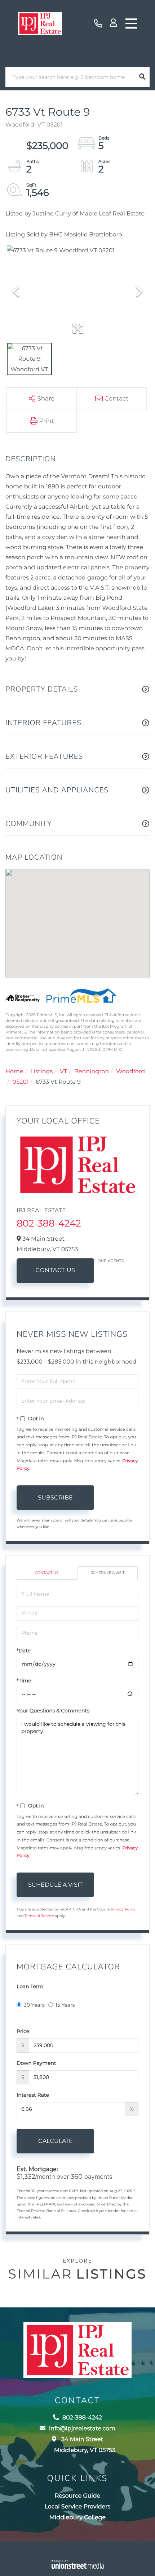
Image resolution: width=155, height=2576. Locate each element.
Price (23, 2031)
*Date (24, 1651)
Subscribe (55, 1497)
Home (14, 1072)
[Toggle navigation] (131, 23)
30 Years (34, 2005)
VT (63, 1072)
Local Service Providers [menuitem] (78, 2507)
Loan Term (30, 1986)
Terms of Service (39, 1916)
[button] (142, 77)
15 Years (65, 2005)
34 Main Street (85, 2445)
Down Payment (36, 2063)
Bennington (92, 1072)
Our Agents (111, 1261)
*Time (24, 1681)
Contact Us (56, 1270)
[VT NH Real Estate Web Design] (77, 2564)
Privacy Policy (123, 1909)
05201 (21, 1082)
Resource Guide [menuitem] (78, 2496)
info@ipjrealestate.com (82, 2429)
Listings (41, 1072)
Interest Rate (33, 2095)
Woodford (130, 1072)
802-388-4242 (98, 24)
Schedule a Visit (107, 1573)
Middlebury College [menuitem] (77, 2518)
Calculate (56, 2141)
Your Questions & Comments (53, 1711)
